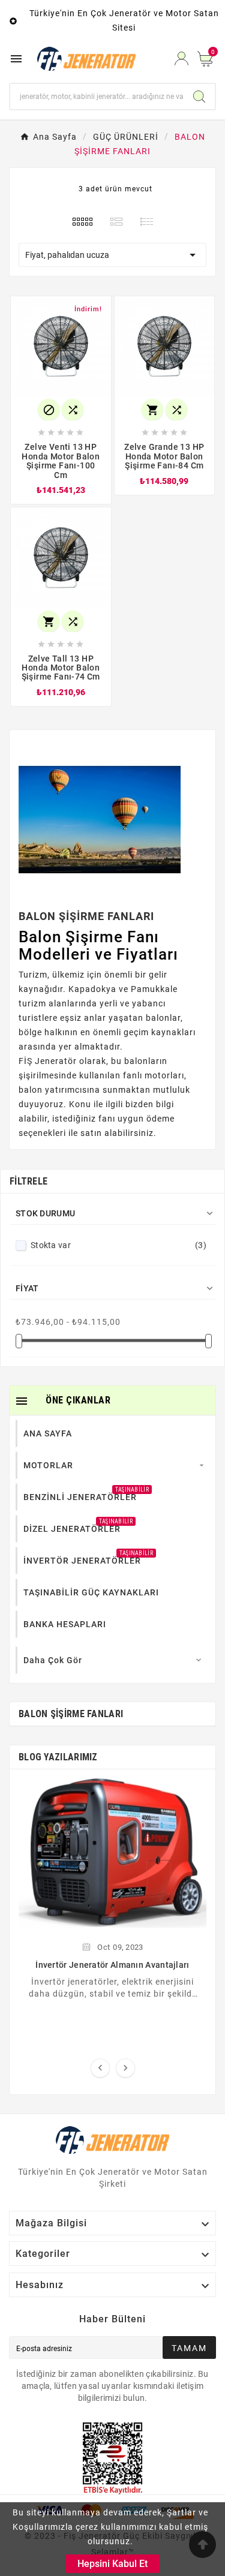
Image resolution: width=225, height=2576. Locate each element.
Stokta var (118, 1245)
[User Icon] (181, 58)
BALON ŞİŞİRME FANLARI (71, 1714)
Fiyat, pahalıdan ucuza (112, 255)
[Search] (199, 97)
